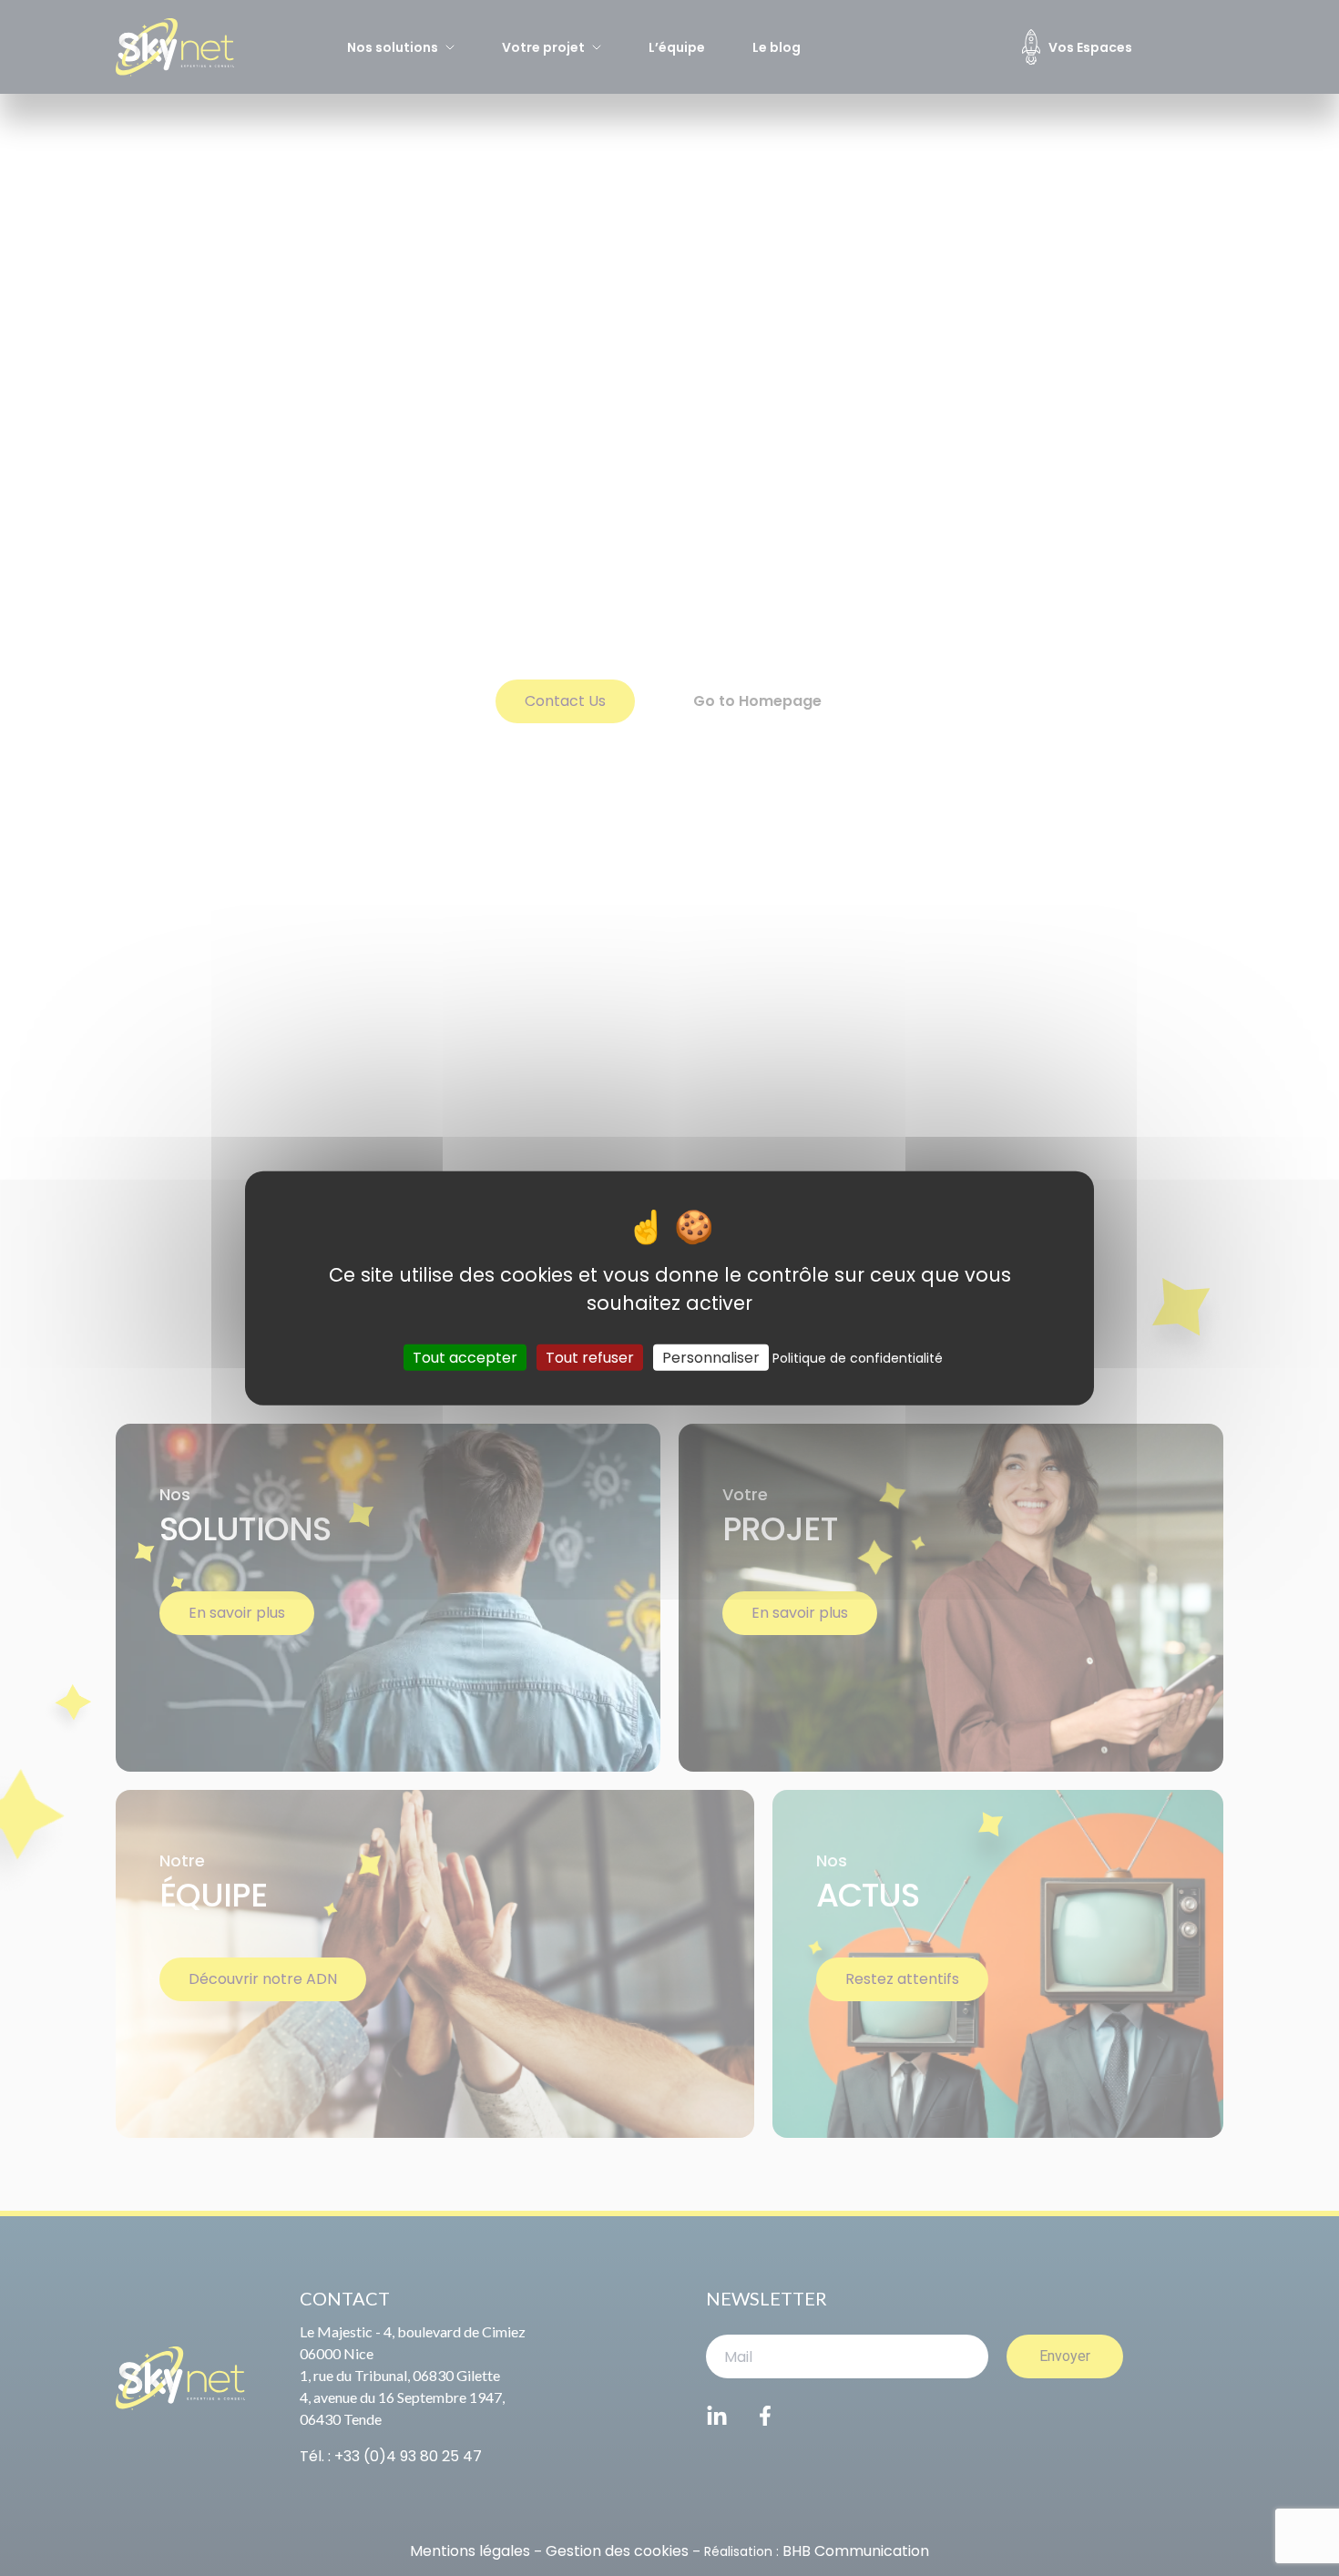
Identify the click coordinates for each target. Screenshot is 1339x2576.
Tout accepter (465, 1357)
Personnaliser (711, 1357)
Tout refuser (590, 1357)
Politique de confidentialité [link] (858, 1357)
